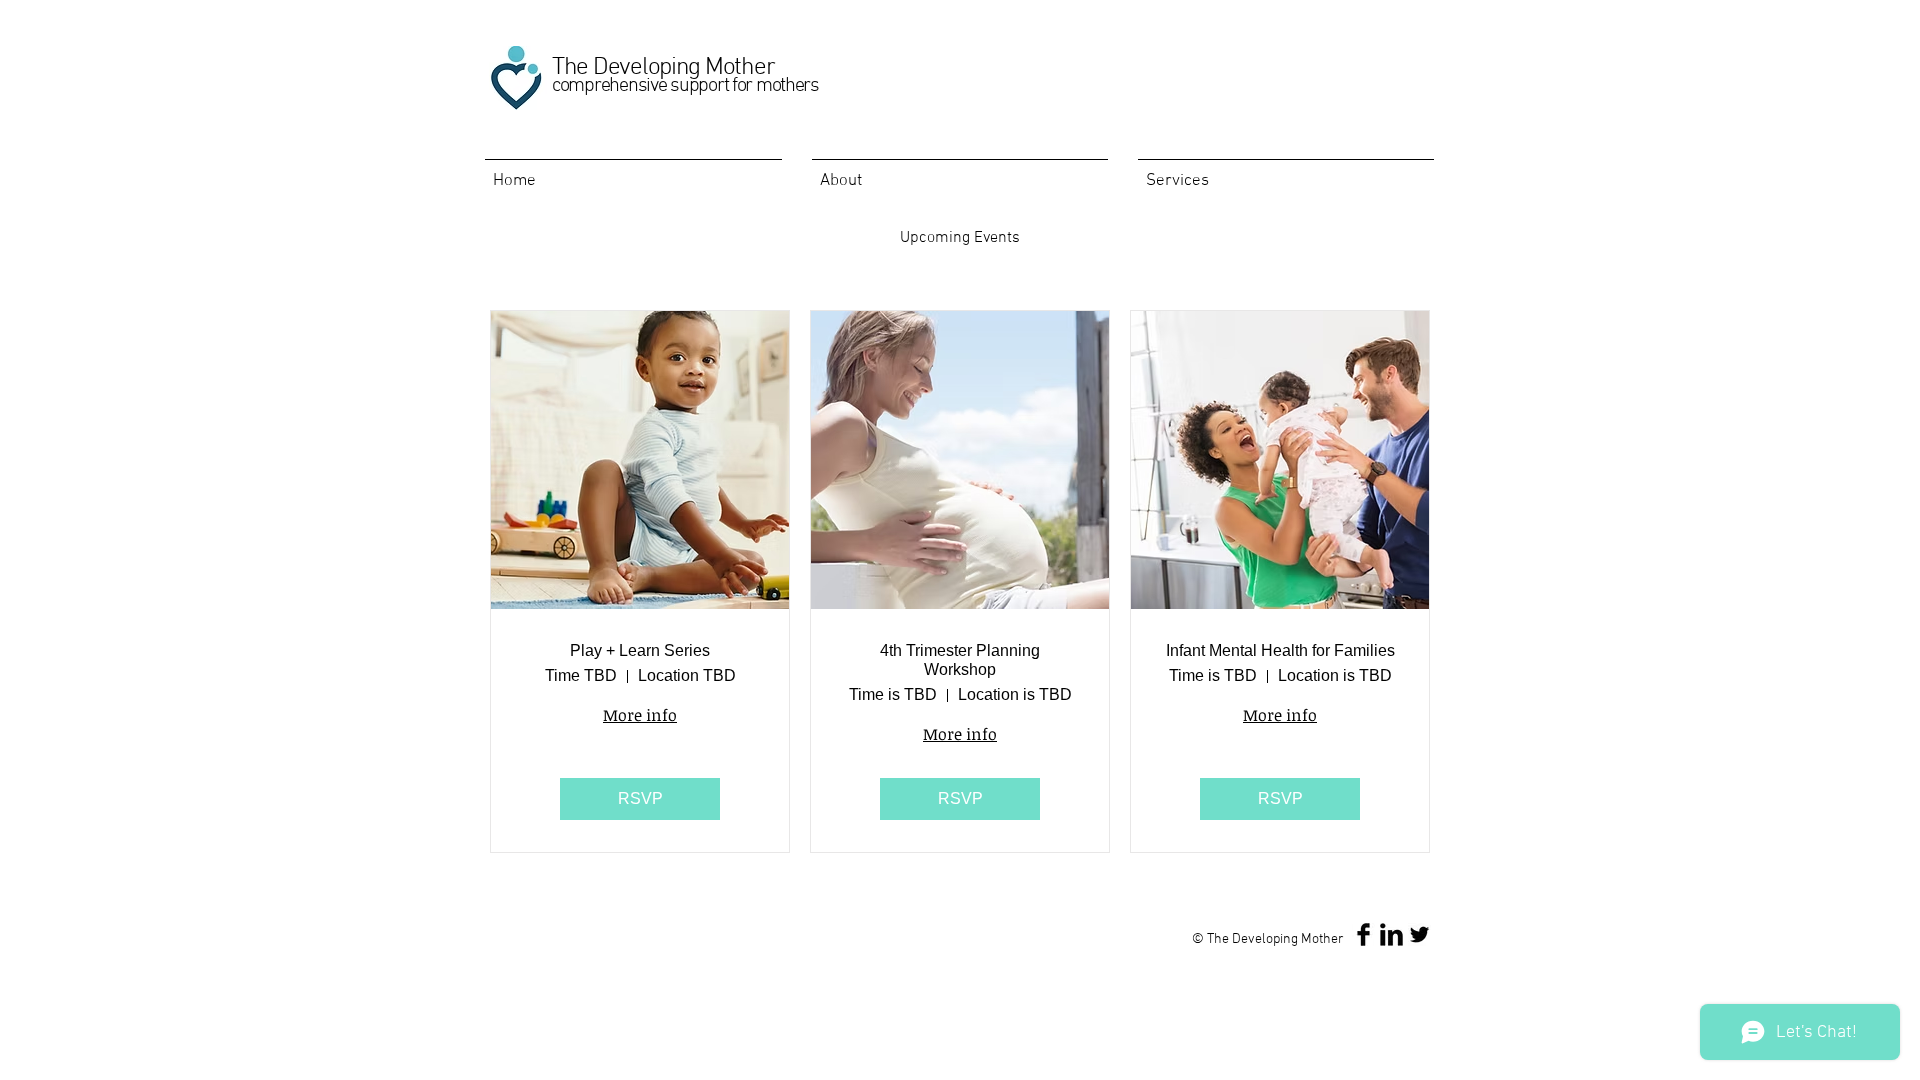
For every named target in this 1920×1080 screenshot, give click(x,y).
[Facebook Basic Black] (1363, 934)
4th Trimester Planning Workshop (960, 660)
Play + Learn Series (640, 650)
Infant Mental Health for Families (1280, 650)
